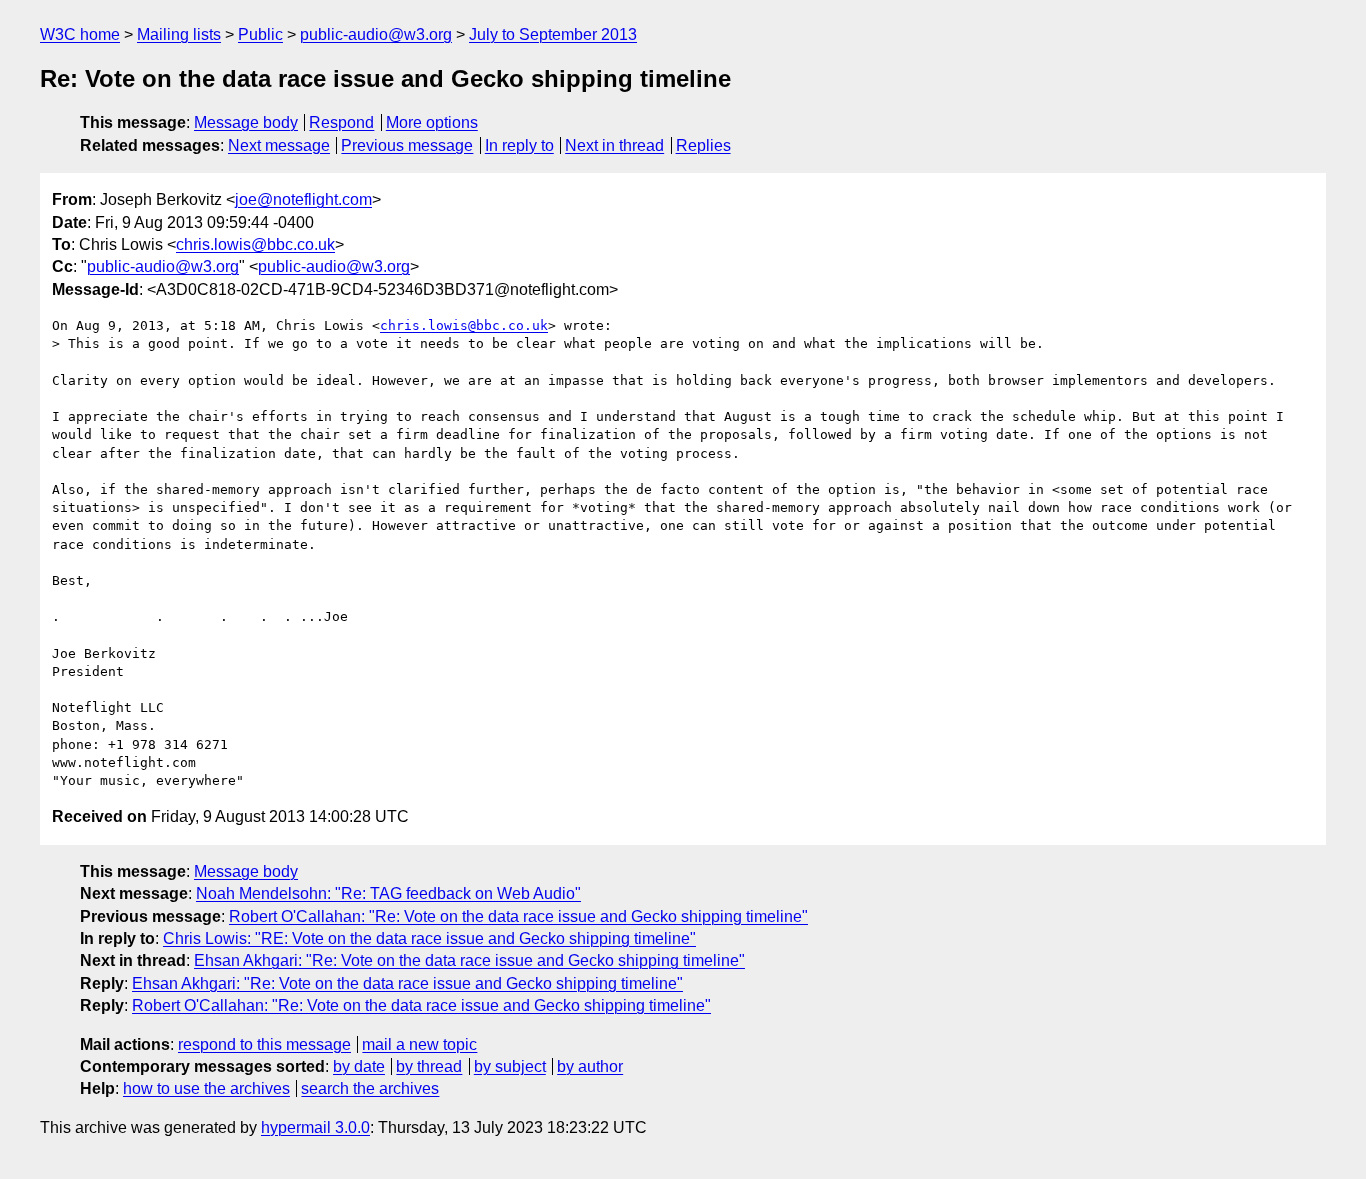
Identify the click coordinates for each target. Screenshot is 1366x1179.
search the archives (370, 1088)
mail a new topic (419, 1044)
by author (590, 1066)
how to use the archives (206, 1088)
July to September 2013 (553, 34)
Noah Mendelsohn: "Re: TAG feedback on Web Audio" (388, 893)
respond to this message (264, 1044)
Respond (341, 122)
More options (432, 122)
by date (359, 1066)
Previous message (407, 145)
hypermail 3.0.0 (315, 1127)
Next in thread (614, 145)
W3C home (80, 34)
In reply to (519, 145)
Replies (703, 145)
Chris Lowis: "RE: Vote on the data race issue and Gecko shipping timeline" (429, 938)
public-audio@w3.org (376, 34)
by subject (510, 1066)
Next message (279, 145)
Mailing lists (179, 34)
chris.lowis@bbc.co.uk (255, 244)
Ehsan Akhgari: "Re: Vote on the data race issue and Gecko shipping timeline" (469, 960)
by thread (429, 1066)
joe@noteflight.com (303, 199)
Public (260, 34)
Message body (246, 122)
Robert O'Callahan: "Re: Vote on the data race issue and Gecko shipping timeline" (518, 916)
